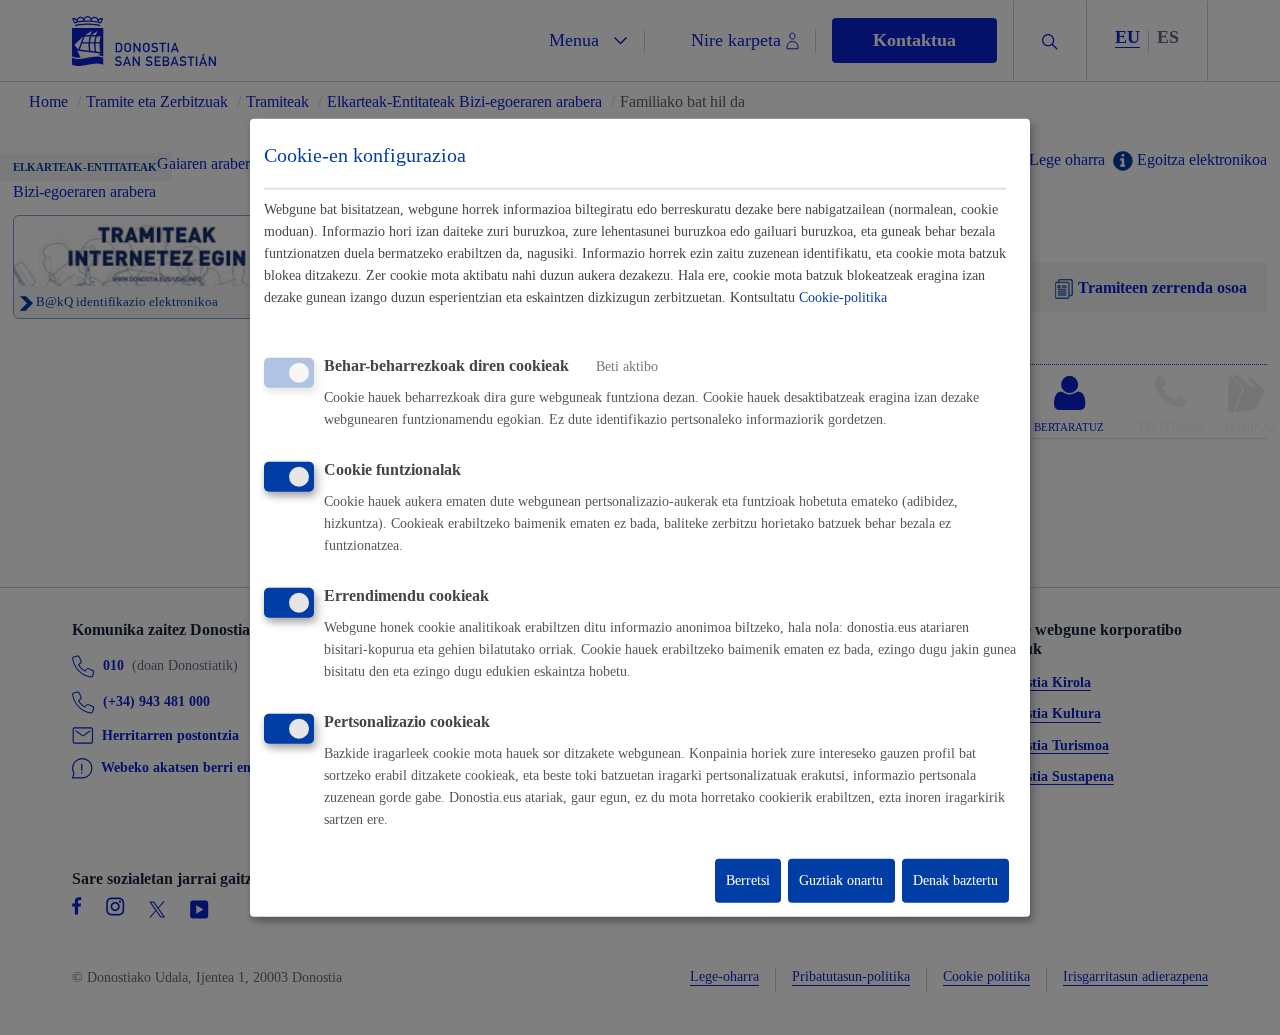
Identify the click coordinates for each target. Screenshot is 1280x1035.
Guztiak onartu (841, 880)
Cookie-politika (843, 297)
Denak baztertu (955, 880)
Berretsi (748, 880)
